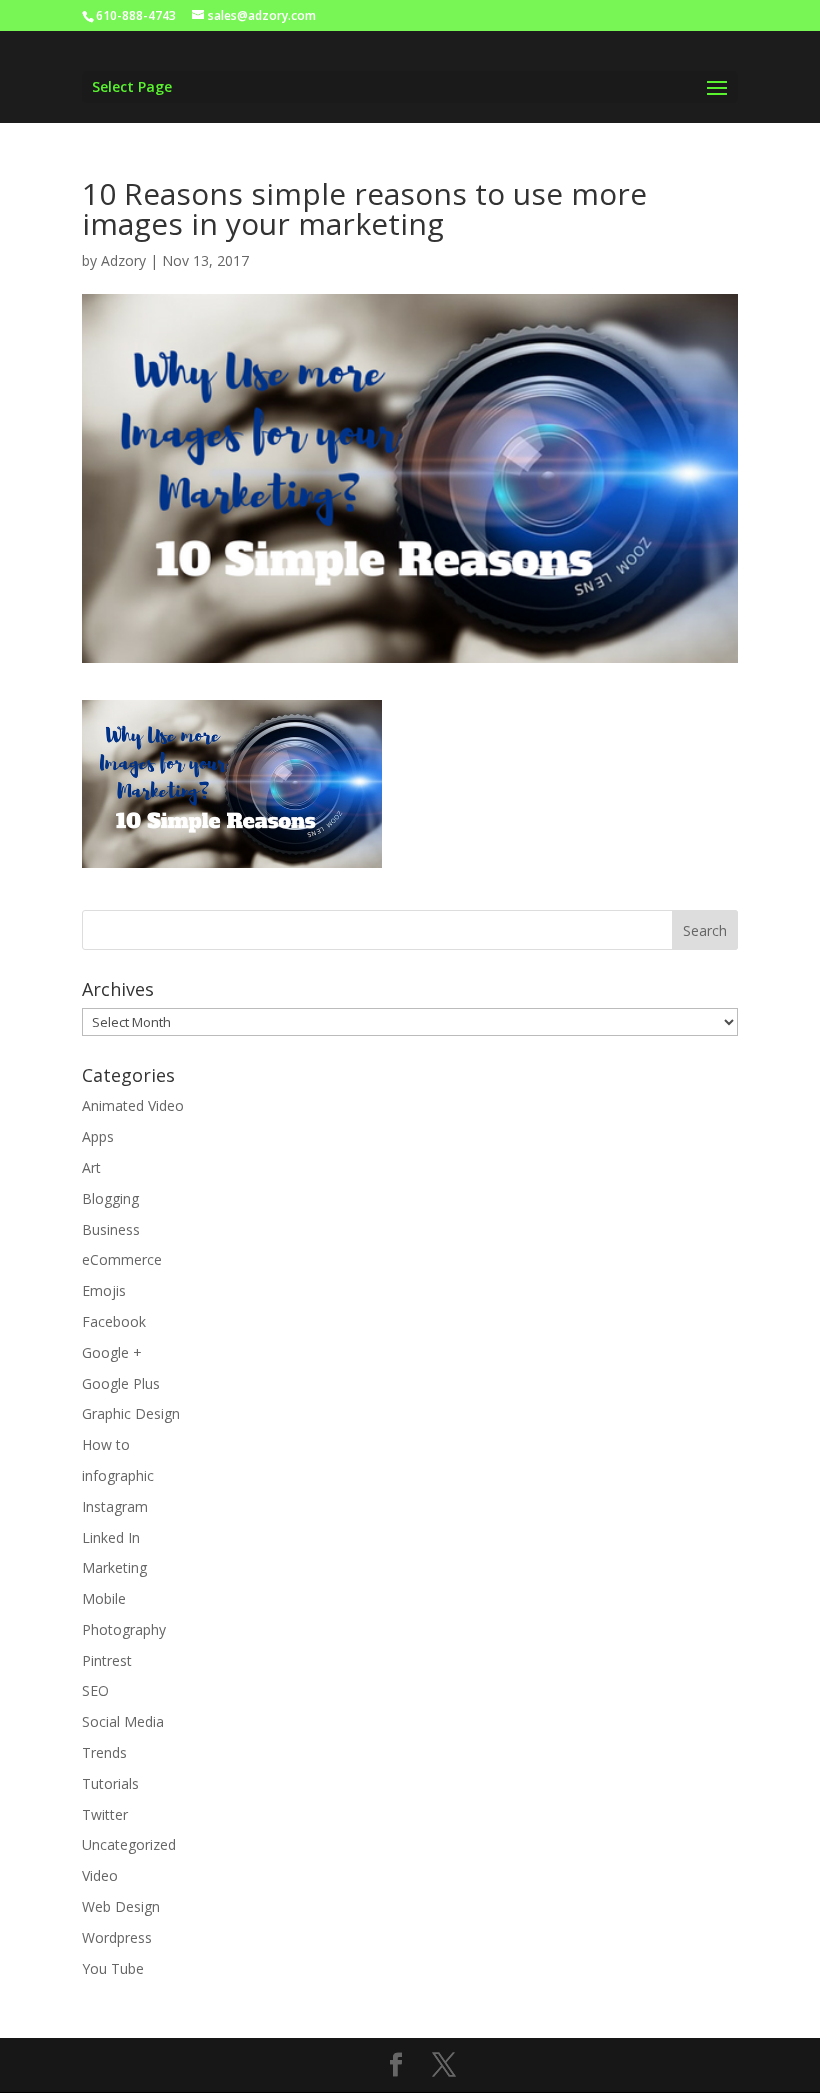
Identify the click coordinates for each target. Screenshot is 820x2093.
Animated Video (133, 1105)
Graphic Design (131, 1413)
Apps (98, 1136)
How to (106, 1444)
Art (91, 1167)
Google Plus (121, 1383)
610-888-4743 (136, 15)
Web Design (121, 1906)
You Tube (113, 1968)
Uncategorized (129, 1844)
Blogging (110, 1198)
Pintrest (107, 1660)
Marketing (114, 1567)
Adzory (123, 260)
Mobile (104, 1598)
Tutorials (110, 1783)
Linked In (111, 1537)
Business (111, 1229)
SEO (95, 1690)
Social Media (123, 1721)
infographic (118, 1475)
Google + (112, 1352)
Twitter (105, 1814)
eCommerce (122, 1259)
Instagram (115, 1506)
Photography (124, 1629)
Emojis (104, 1290)
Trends (104, 1752)
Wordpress (117, 1937)
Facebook (114, 1321)
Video (100, 1875)
